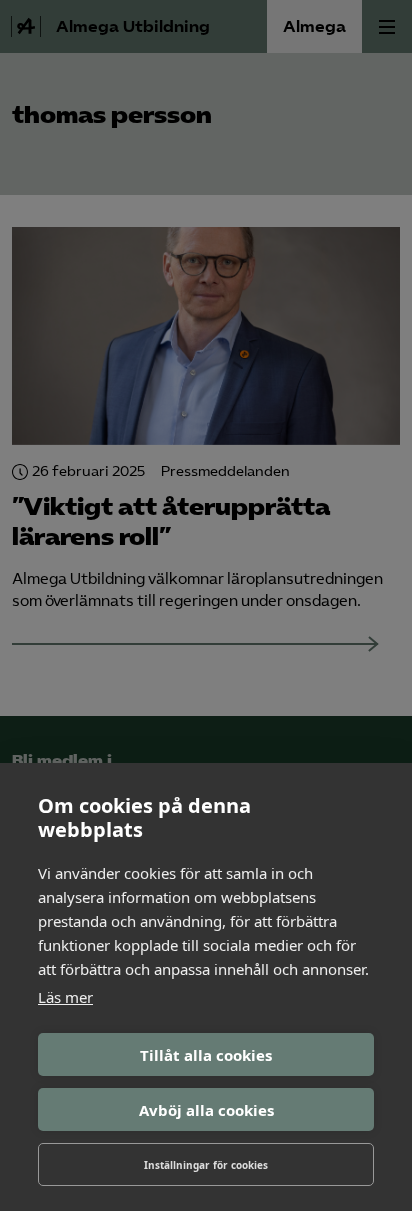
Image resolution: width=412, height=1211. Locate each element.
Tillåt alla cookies (206, 1055)
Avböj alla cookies (206, 1110)
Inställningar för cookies (206, 1165)
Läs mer (65, 997)
